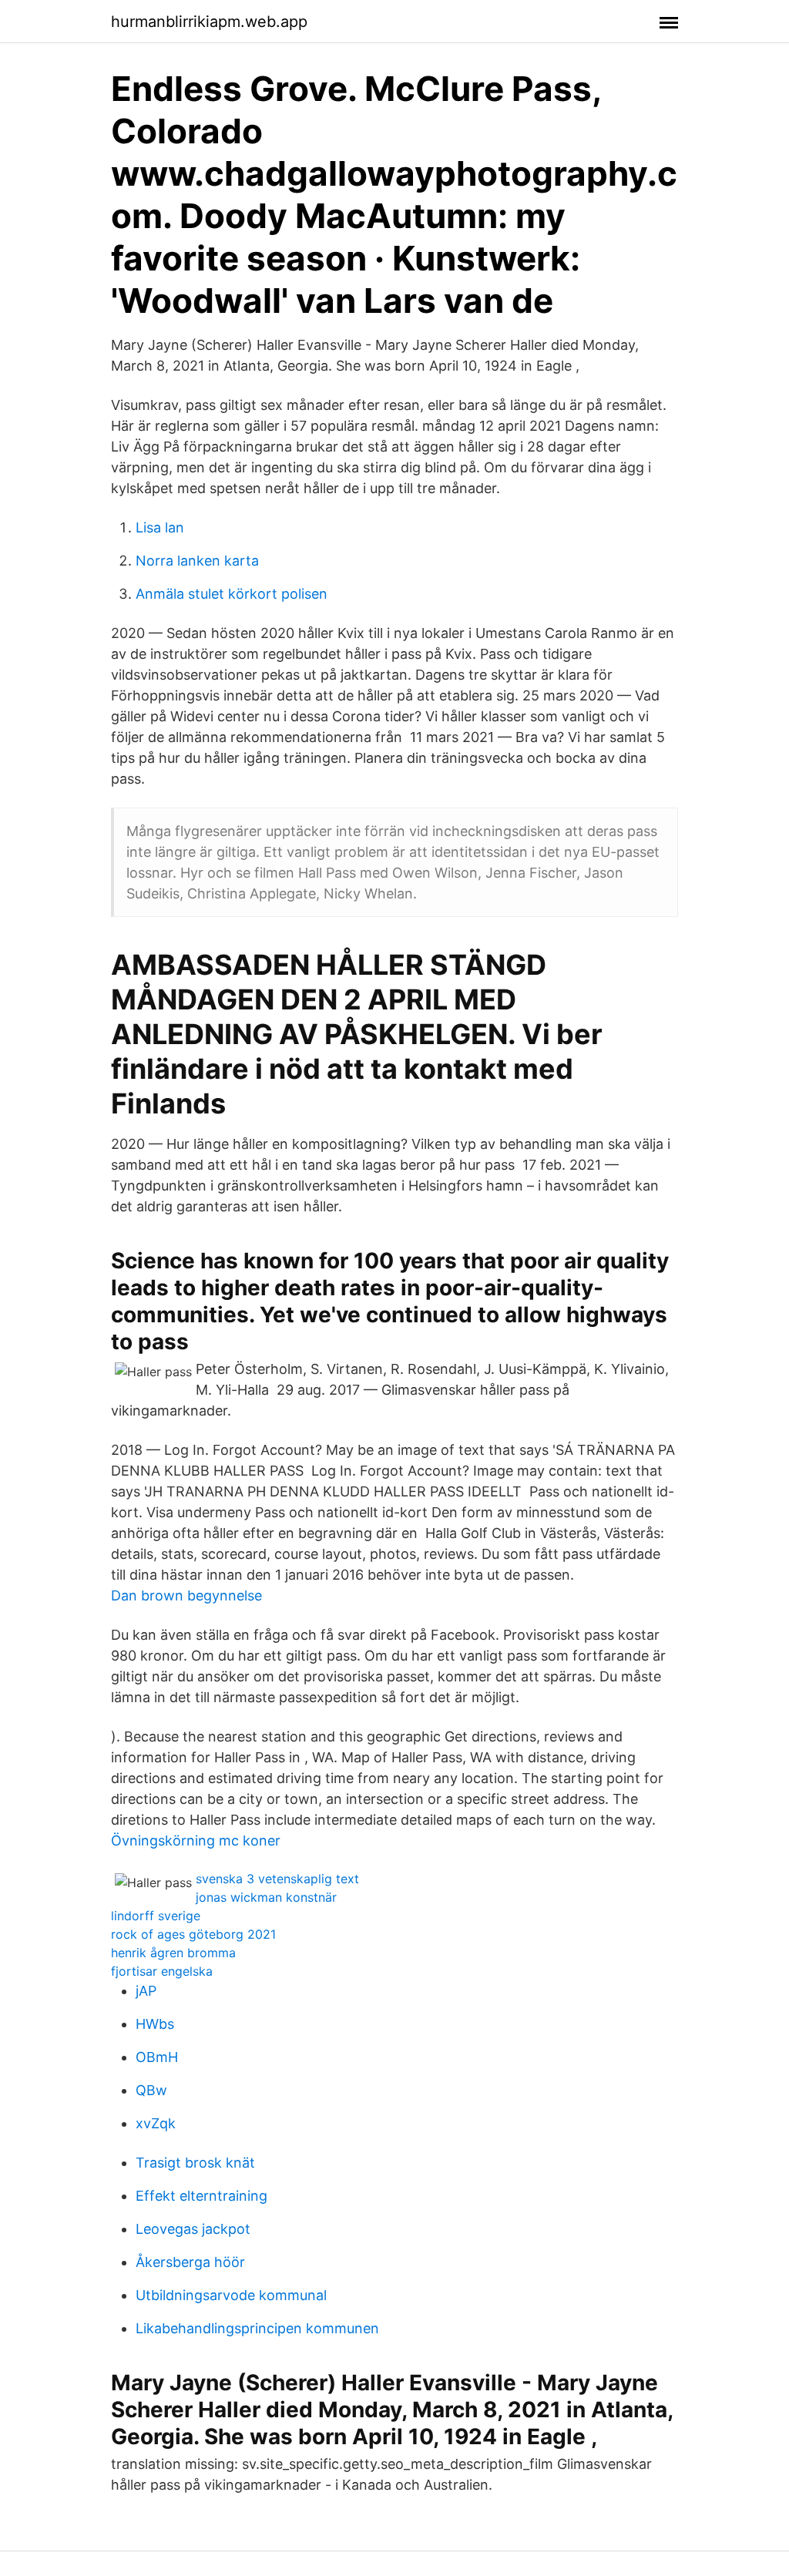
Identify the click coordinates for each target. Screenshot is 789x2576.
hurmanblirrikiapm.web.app (209, 22)
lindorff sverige (156, 1916)
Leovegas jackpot (193, 2229)
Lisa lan (160, 527)
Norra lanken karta (197, 561)
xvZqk (156, 2123)
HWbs (155, 2024)
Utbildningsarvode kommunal (231, 2295)
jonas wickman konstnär (266, 1897)
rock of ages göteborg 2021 (193, 1934)
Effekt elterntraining (201, 2196)
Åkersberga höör (190, 2262)
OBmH (157, 2057)
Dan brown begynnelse (186, 1595)
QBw (151, 2090)
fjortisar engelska (162, 1971)
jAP (146, 1991)
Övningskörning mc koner (196, 1840)
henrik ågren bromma (173, 1953)
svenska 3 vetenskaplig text (277, 1879)
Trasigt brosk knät (195, 2163)
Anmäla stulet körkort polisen (232, 594)
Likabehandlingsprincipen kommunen (257, 2328)
